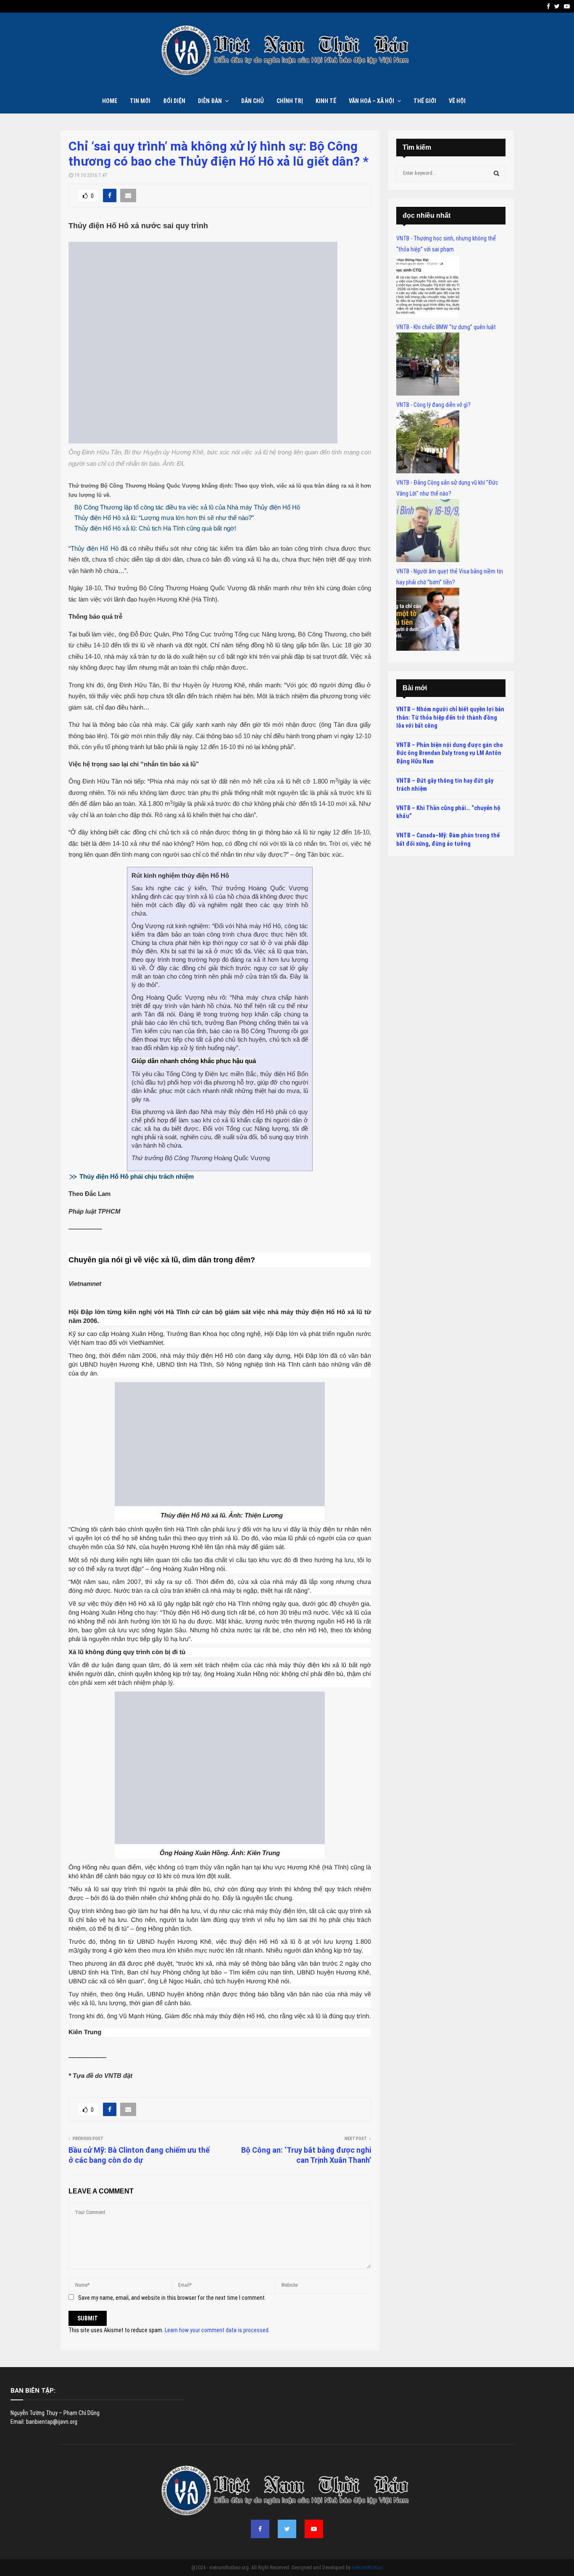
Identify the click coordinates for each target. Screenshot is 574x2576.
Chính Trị (290, 101)
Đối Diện (174, 101)
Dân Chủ (253, 101)
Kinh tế (326, 101)
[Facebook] (260, 2529)
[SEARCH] (496, 173)
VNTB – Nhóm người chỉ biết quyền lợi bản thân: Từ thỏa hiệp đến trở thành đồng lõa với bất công (450, 717)
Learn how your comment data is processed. (217, 2330)
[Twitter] (287, 2529)
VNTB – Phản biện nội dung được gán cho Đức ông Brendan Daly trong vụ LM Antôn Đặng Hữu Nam (450, 753)
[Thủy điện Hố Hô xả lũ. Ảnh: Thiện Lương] (220, 1504)
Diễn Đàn (210, 101)
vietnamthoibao (367, 2568)
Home (110, 101)
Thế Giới (425, 101)
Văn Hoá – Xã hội (371, 101)
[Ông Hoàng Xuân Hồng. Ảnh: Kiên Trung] (220, 1842)
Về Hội (457, 101)
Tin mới (140, 101)
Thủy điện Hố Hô (95, 548)
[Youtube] (314, 2529)
